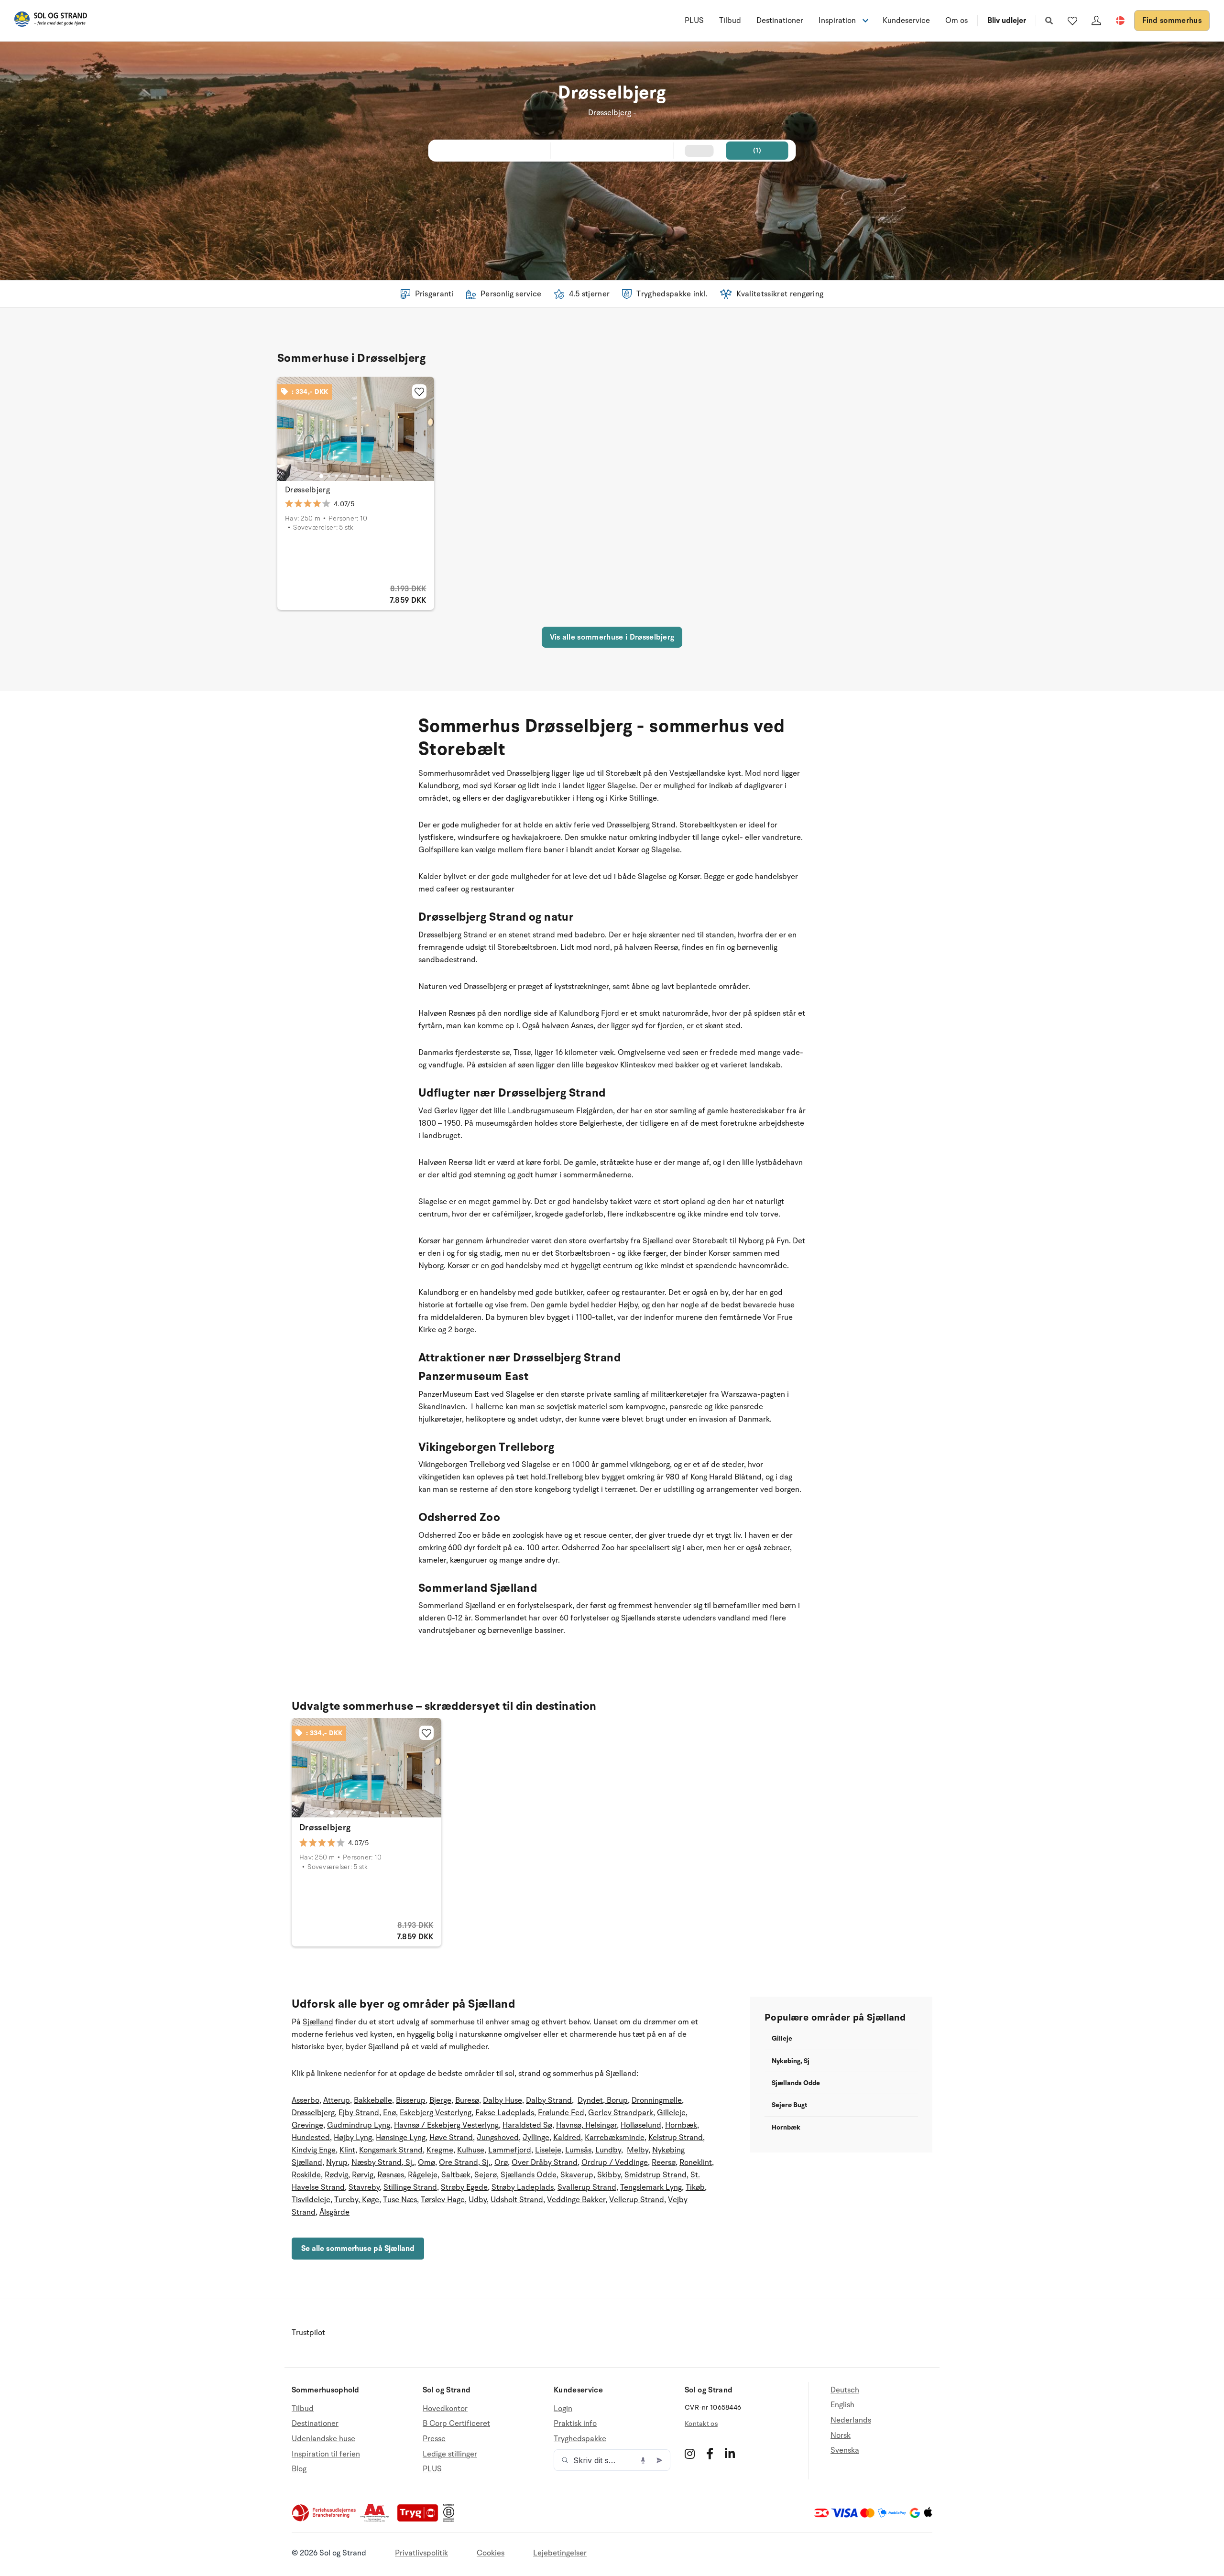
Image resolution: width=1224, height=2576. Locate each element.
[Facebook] (710, 2454)
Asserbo (306, 2100)
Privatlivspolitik (421, 2553)
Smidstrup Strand (656, 2175)
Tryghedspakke (580, 2439)
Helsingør (600, 2125)
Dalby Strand (549, 2100)
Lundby (608, 2150)
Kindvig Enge (314, 2150)
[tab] (321, 476)
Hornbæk (681, 2125)
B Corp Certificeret (456, 2424)
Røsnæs (391, 2175)
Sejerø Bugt (789, 2105)
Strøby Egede (464, 2187)
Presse (434, 2439)
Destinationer (780, 21)
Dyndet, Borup (603, 2100)
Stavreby (364, 2187)
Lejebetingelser (560, 2553)
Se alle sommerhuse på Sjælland (358, 2249)
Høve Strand (451, 2138)
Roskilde (306, 2175)
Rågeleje (423, 2175)
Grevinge (307, 2125)
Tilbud (730, 21)
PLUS (694, 21)
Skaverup (577, 2175)
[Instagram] (690, 2454)
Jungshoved (498, 2138)
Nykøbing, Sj (791, 2061)
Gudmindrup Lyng (359, 2125)
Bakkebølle (373, 2100)
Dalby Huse (503, 2100)
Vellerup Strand (637, 2200)
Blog (299, 2469)
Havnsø (569, 2125)
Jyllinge (536, 2138)
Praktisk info (575, 2424)
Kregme (440, 2150)
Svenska (845, 2450)
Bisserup (411, 2100)
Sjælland (318, 2022)
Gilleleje (671, 2113)
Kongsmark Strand (391, 2150)
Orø (501, 2163)
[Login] (1096, 21)
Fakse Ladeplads (505, 2113)
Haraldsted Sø (527, 2125)
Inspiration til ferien (326, 2454)
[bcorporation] (451, 2520)
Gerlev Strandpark (621, 2113)
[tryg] (420, 2520)
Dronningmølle (657, 2100)
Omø (426, 2163)
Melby (638, 2150)
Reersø (664, 2163)
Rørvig (363, 2175)
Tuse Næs (400, 2200)
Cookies (491, 2553)
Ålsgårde (334, 2212)
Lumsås (578, 2150)
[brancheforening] (325, 2520)
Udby (478, 2200)
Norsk (841, 2435)
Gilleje (782, 2038)
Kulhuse (471, 2150)
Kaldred (567, 2138)
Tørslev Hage (443, 2200)
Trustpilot (308, 2333)
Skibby (609, 2175)
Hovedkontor (445, 2409)
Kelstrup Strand (676, 2138)
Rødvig (336, 2175)
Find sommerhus (1172, 21)
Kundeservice (906, 21)
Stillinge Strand (410, 2187)
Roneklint (696, 2163)
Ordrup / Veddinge (615, 2163)
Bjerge (440, 2100)
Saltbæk (456, 2175)
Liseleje (548, 2150)
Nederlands (851, 2420)
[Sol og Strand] (51, 21)
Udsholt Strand (517, 2200)
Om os (956, 21)
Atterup (337, 2100)
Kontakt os (701, 2424)
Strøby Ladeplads (523, 2187)
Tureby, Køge (357, 2200)
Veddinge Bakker (576, 2200)
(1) (757, 150)
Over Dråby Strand (545, 2163)
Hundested (311, 2138)
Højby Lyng (353, 2138)
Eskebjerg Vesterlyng (436, 2113)
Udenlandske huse (323, 2439)
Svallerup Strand (587, 2187)
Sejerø (486, 2175)
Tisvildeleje (311, 2200)
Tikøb (695, 2187)
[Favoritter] (1072, 21)
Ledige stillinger (450, 2454)
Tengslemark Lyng (651, 2187)
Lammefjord (510, 2150)
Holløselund (641, 2125)
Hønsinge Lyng (401, 2138)
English (842, 2405)
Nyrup (337, 2163)
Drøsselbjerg (307, 490)
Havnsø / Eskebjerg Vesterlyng (446, 2125)
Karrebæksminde (615, 2138)
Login (563, 2409)
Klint (347, 2150)
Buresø (467, 2100)
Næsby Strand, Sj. (383, 2163)
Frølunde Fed (561, 2113)
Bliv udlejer (1007, 21)
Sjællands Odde (529, 2175)
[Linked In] (730, 2454)
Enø (389, 2113)
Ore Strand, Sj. (465, 2163)
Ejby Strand (359, 2113)
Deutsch (845, 2390)
